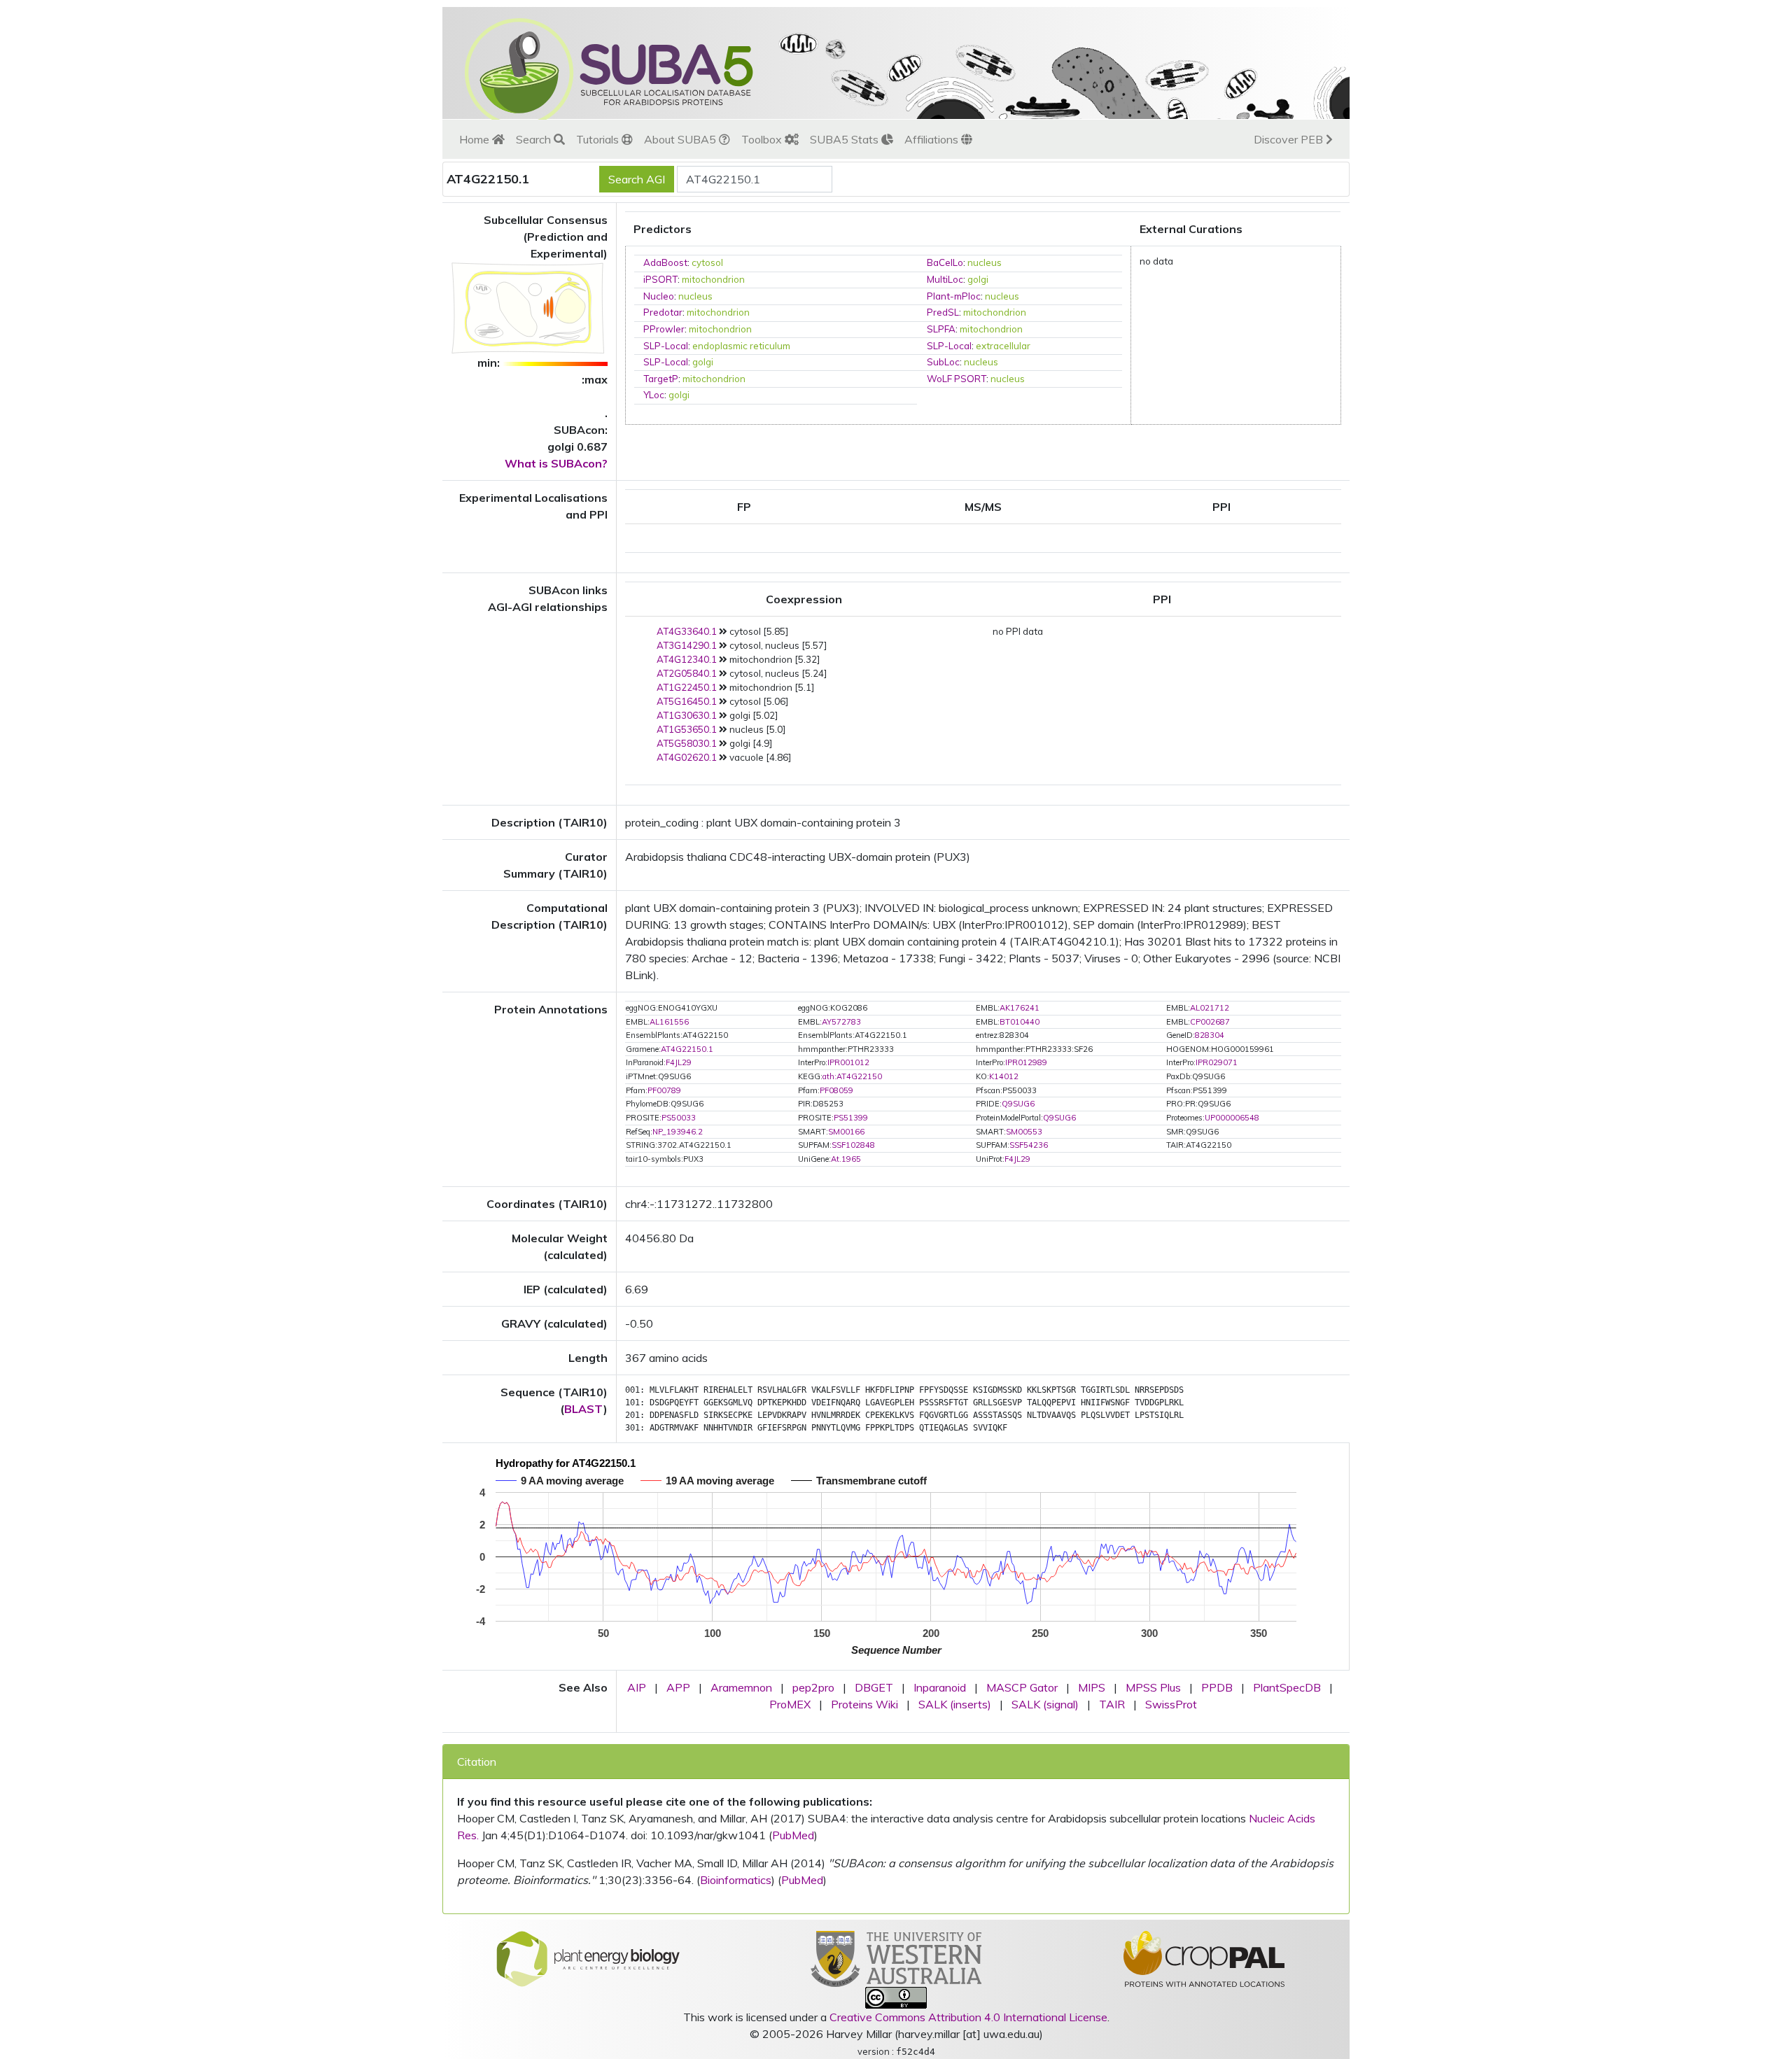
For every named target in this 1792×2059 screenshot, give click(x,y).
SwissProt (1171, 1704)
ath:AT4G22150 (852, 1076)
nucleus (985, 262)
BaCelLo (945, 262)
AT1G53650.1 (687, 729)
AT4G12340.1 (687, 659)
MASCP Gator (1022, 1687)
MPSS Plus (1153, 1687)
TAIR (1112, 1704)
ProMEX (790, 1704)
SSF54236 (1029, 1145)
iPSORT (660, 279)
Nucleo (659, 296)
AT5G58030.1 (687, 743)
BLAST (584, 1409)
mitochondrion (713, 279)
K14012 (1004, 1076)
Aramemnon (741, 1687)
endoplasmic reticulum (741, 346)
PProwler (664, 329)
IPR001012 (848, 1062)
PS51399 (851, 1118)
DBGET (874, 1687)
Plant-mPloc (954, 296)
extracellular (1003, 346)
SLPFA (941, 329)
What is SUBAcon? (556, 463)
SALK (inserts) (955, 1704)
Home (476, 139)
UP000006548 (1232, 1118)
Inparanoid (940, 1687)
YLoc (654, 395)
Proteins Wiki (864, 1704)
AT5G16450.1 (687, 701)
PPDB (1217, 1687)
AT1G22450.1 (687, 687)
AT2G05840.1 (687, 673)
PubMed (793, 1835)
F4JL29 (679, 1062)
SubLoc (943, 362)
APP (678, 1687)
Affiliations (933, 139)
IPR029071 (1217, 1062)
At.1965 (846, 1159)
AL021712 (1210, 1008)
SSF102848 (853, 1145)
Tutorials (599, 139)
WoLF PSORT (957, 379)
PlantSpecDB (1287, 1687)
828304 (1210, 1035)
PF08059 (836, 1090)
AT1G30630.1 (687, 715)
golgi (978, 279)
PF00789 (664, 1090)
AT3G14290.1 (687, 645)
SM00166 (846, 1132)
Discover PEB (1290, 139)
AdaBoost (665, 262)
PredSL (943, 312)
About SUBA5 (681, 139)
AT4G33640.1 (687, 631)
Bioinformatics (736, 1880)
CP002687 (1210, 1022)
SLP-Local (666, 346)
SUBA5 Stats (846, 139)
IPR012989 (1026, 1062)
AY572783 (841, 1022)
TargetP (661, 379)
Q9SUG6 (1018, 1104)
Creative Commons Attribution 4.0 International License (968, 2017)
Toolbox (763, 139)
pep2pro (813, 1687)
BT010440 (1020, 1022)
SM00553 (1024, 1132)
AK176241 (1020, 1008)
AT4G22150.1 (687, 1049)
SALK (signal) (1045, 1704)
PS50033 (679, 1118)
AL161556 (669, 1022)
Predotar (663, 312)
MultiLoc (945, 279)
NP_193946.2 (678, 1132)
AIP (637, 1687)
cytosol (707, 262)
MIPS (1092, 1687)
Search (535, 139)
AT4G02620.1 (687, 757)
